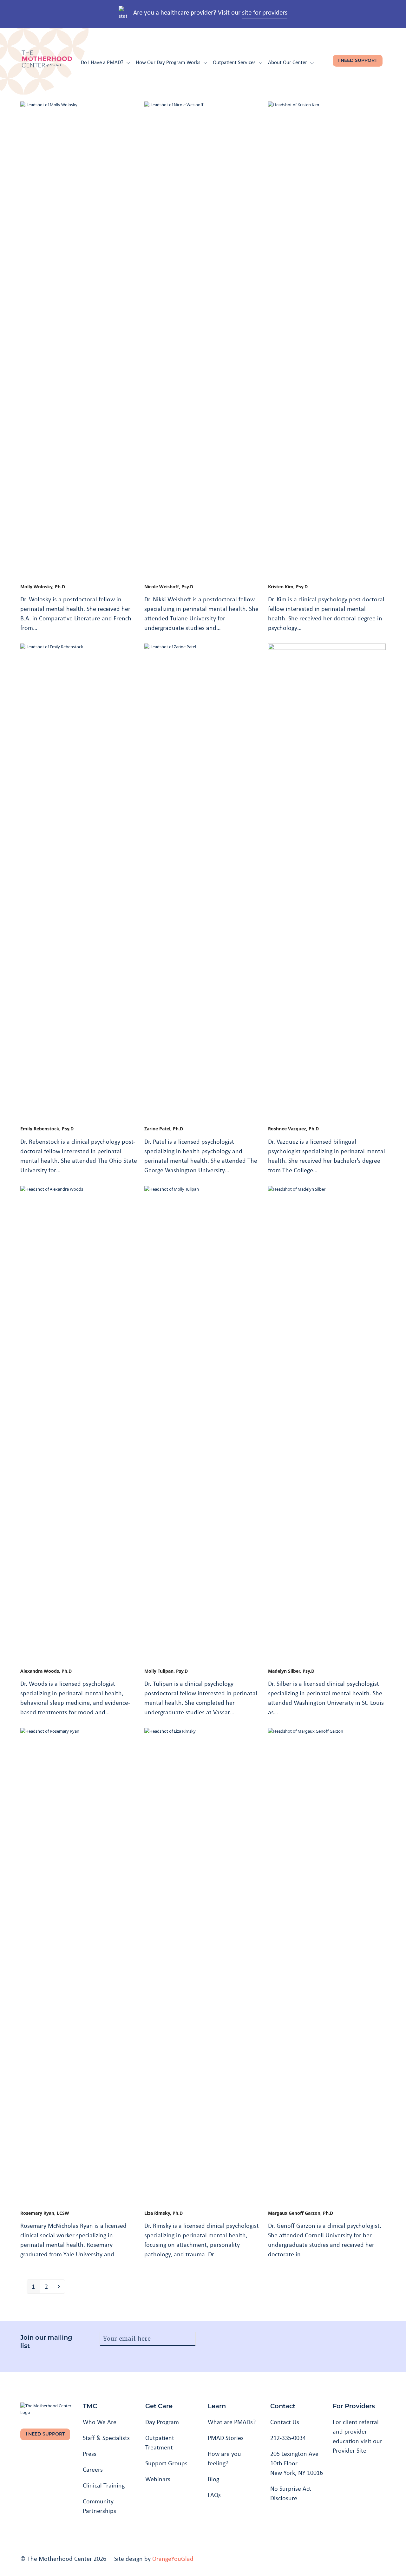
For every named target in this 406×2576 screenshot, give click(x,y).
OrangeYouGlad (173, 2559)
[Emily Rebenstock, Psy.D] (79, 881)
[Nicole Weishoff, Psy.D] (203, 339)
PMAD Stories (226, 2438)
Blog (213, 2479)
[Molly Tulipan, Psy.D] (203, 1423)
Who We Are (100, 2422)
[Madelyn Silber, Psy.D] (327, 1423)
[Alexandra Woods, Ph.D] (79, 1423)
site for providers (265, 12)
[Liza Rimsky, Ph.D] (203, 1965)
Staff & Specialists (106, 2438)
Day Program (162, 2422)
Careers (93, 2469)
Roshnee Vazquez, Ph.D (293, 1129)
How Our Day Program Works (168, 62)
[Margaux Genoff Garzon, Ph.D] (327, 1965)
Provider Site (350, 2450)
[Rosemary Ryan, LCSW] (79, 1965)
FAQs (214, 2495)
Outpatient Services (234, 62)
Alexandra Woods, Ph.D (46, 1671)
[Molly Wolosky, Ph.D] (79, 339)
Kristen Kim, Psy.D (288, 587)
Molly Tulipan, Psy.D (166, 1671)
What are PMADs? (232, 2422)
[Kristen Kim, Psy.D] (327, 339)
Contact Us (285, 2422)
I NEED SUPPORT (358, 61)
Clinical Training (104, 2485)
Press (90, 2454)
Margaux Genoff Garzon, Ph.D (301, 2213)
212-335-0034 (288, 2438)
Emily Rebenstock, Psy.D (47, 1129)
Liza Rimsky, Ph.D (164, 2213)
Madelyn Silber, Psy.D (291, 1671)
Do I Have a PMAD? (102, 62)
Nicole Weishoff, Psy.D (169, 587)
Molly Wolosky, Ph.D (43, 587)
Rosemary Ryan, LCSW (45, 2213)
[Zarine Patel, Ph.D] (203, 881)
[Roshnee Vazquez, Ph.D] (327, 881)
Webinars (158, 2479)
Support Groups (166, 2463)
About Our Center (288, 62)
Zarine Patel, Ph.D (164, 1129)
